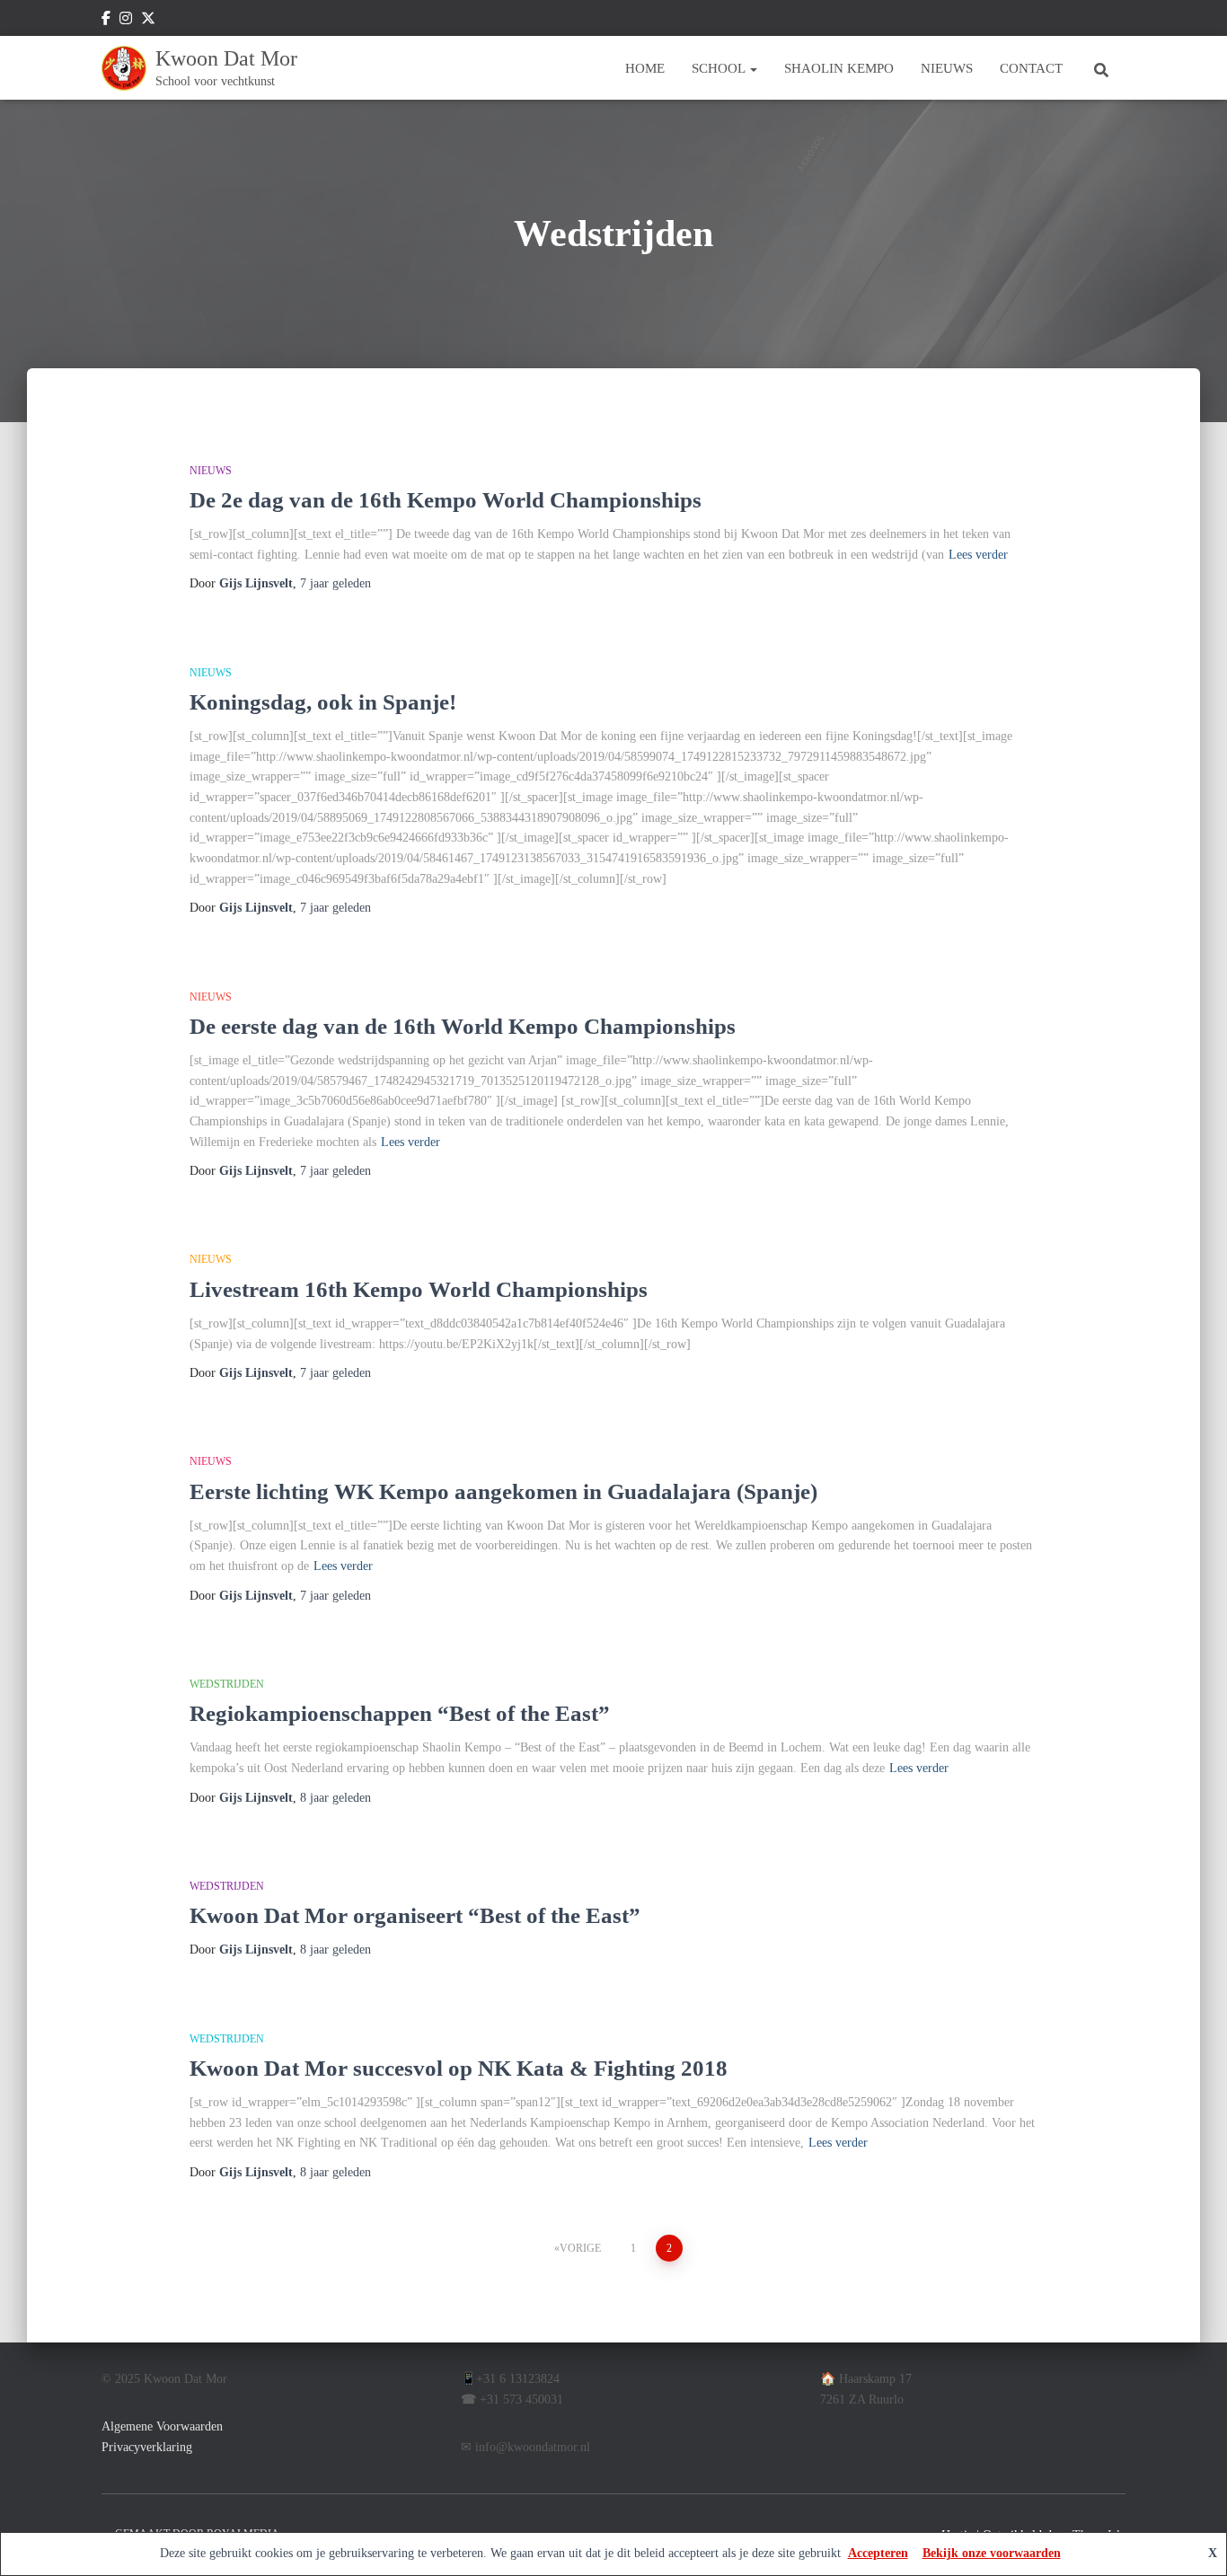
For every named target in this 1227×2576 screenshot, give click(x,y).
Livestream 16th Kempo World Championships (419, 1289)
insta (126, 21)
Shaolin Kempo (839, 68)
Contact (1031, 68)
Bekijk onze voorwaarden (992, 2553)
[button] (753, 68)
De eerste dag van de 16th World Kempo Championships (463, 1026)
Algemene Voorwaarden (162, 2426)
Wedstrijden (227, 1684)
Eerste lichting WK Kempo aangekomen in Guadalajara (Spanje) (503, 1491)
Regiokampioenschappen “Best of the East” (400, 1713)
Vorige (580, 2248)
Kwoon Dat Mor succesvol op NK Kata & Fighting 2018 (459, 2068)
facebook (106, 21)
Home (645, 68)
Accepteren (878, 2553)
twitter (148, 21)
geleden (335, 583)
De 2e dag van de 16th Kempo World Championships (446, 500)
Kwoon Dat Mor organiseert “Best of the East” (415, 1915)
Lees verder (978, 555)
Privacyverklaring (147, 2447)
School (720, 68)
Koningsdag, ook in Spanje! (323, 702)
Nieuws (947, 68)
